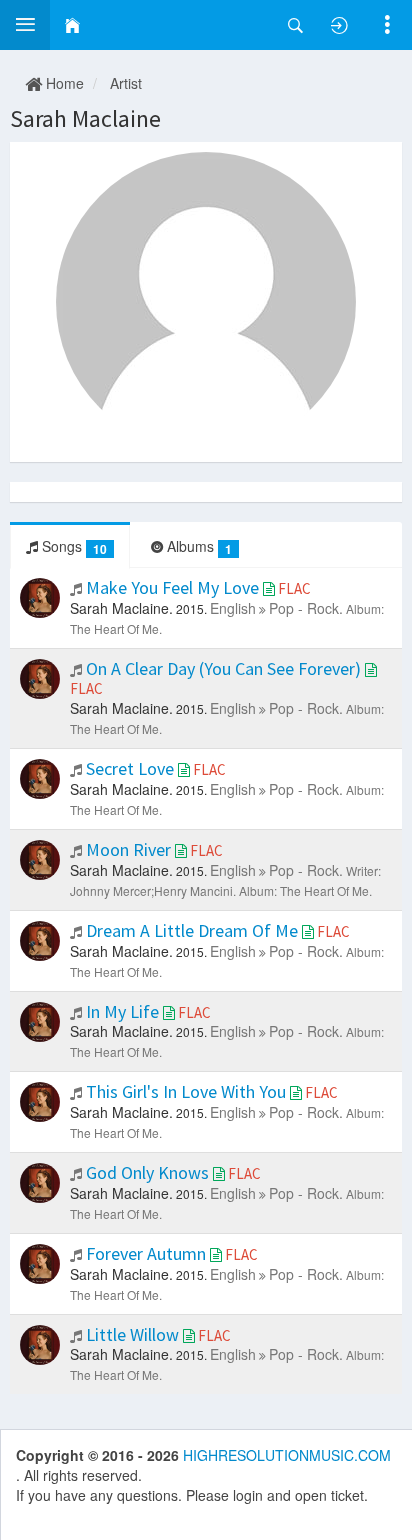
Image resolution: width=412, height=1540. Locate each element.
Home (63, 83)
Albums (197, 546)
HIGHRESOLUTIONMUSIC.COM (287, 1455)
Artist (126, 83)
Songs (72, 546)
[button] (25, 25)
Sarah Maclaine (85, 118)
